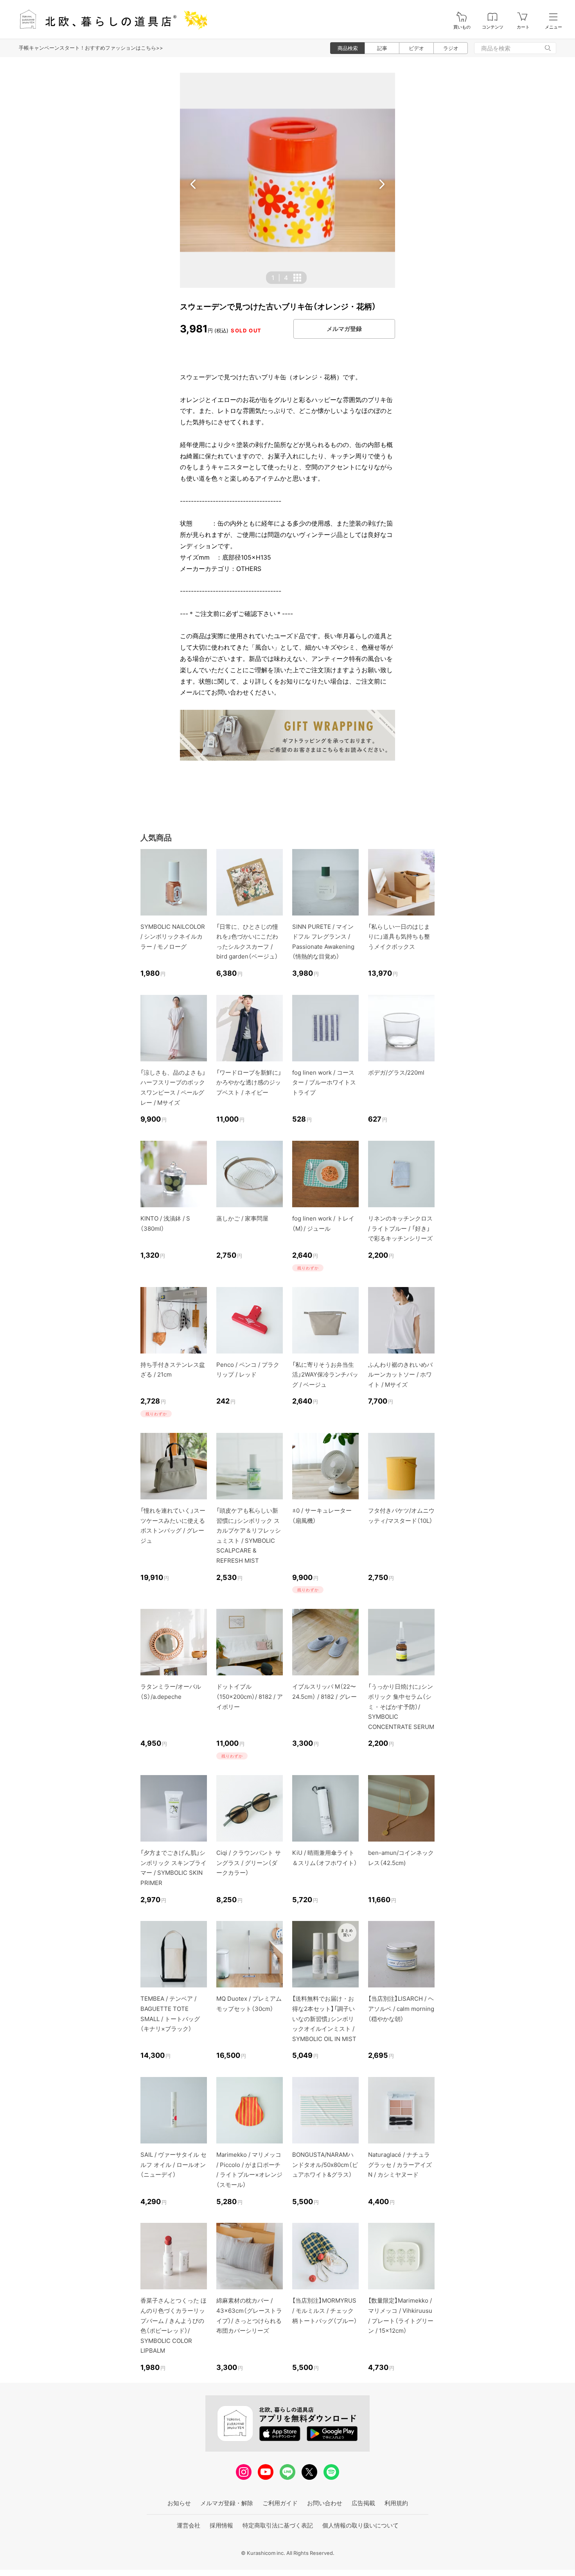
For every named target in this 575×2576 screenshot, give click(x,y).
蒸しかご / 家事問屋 (242, 1218)
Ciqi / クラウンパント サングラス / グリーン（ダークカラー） (249, 1863)
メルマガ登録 (344, 329)
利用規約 (396, 2503)
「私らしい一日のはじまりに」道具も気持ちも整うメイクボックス (399, 937)
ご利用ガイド (280, 2503)
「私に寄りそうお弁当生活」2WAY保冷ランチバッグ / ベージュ (325, 1375)
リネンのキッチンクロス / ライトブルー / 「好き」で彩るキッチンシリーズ (400, 1228)
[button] (193, 184)
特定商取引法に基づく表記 (278, 2525)
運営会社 (189, 2525)
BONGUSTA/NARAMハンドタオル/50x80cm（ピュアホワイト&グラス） (325, 2165)
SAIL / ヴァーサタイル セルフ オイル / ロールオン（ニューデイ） (173, 2165)
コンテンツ (493, 27)
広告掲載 (363, 2503)
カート (523, 27)
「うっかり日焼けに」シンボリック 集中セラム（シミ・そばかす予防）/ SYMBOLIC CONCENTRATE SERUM (401, 1706)
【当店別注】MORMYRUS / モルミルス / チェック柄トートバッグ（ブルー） (325, 2310)
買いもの (462, 27)
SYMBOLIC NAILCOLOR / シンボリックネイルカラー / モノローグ (173, 937)
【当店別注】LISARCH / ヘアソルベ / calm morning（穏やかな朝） (401, 2009)
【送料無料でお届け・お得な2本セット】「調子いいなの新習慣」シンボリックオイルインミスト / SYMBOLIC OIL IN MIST (324, 2019)
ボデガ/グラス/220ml (396, 1073)
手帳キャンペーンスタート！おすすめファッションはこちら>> (91, 48)
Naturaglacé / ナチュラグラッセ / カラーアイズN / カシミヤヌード (400, 2165)
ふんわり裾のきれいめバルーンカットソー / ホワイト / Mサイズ (400, 1375)
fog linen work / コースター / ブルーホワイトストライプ (324, 1082)
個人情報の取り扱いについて (360, 2525)
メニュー (553, 27)
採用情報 (221, 2525)
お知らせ (179, 2503)
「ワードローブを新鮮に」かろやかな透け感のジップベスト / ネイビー (249, 1082)
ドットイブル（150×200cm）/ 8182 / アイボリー (250, 1696)
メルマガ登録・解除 (227, 2503)
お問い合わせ (325, 2503)
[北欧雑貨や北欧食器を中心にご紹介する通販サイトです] (110, 19)
